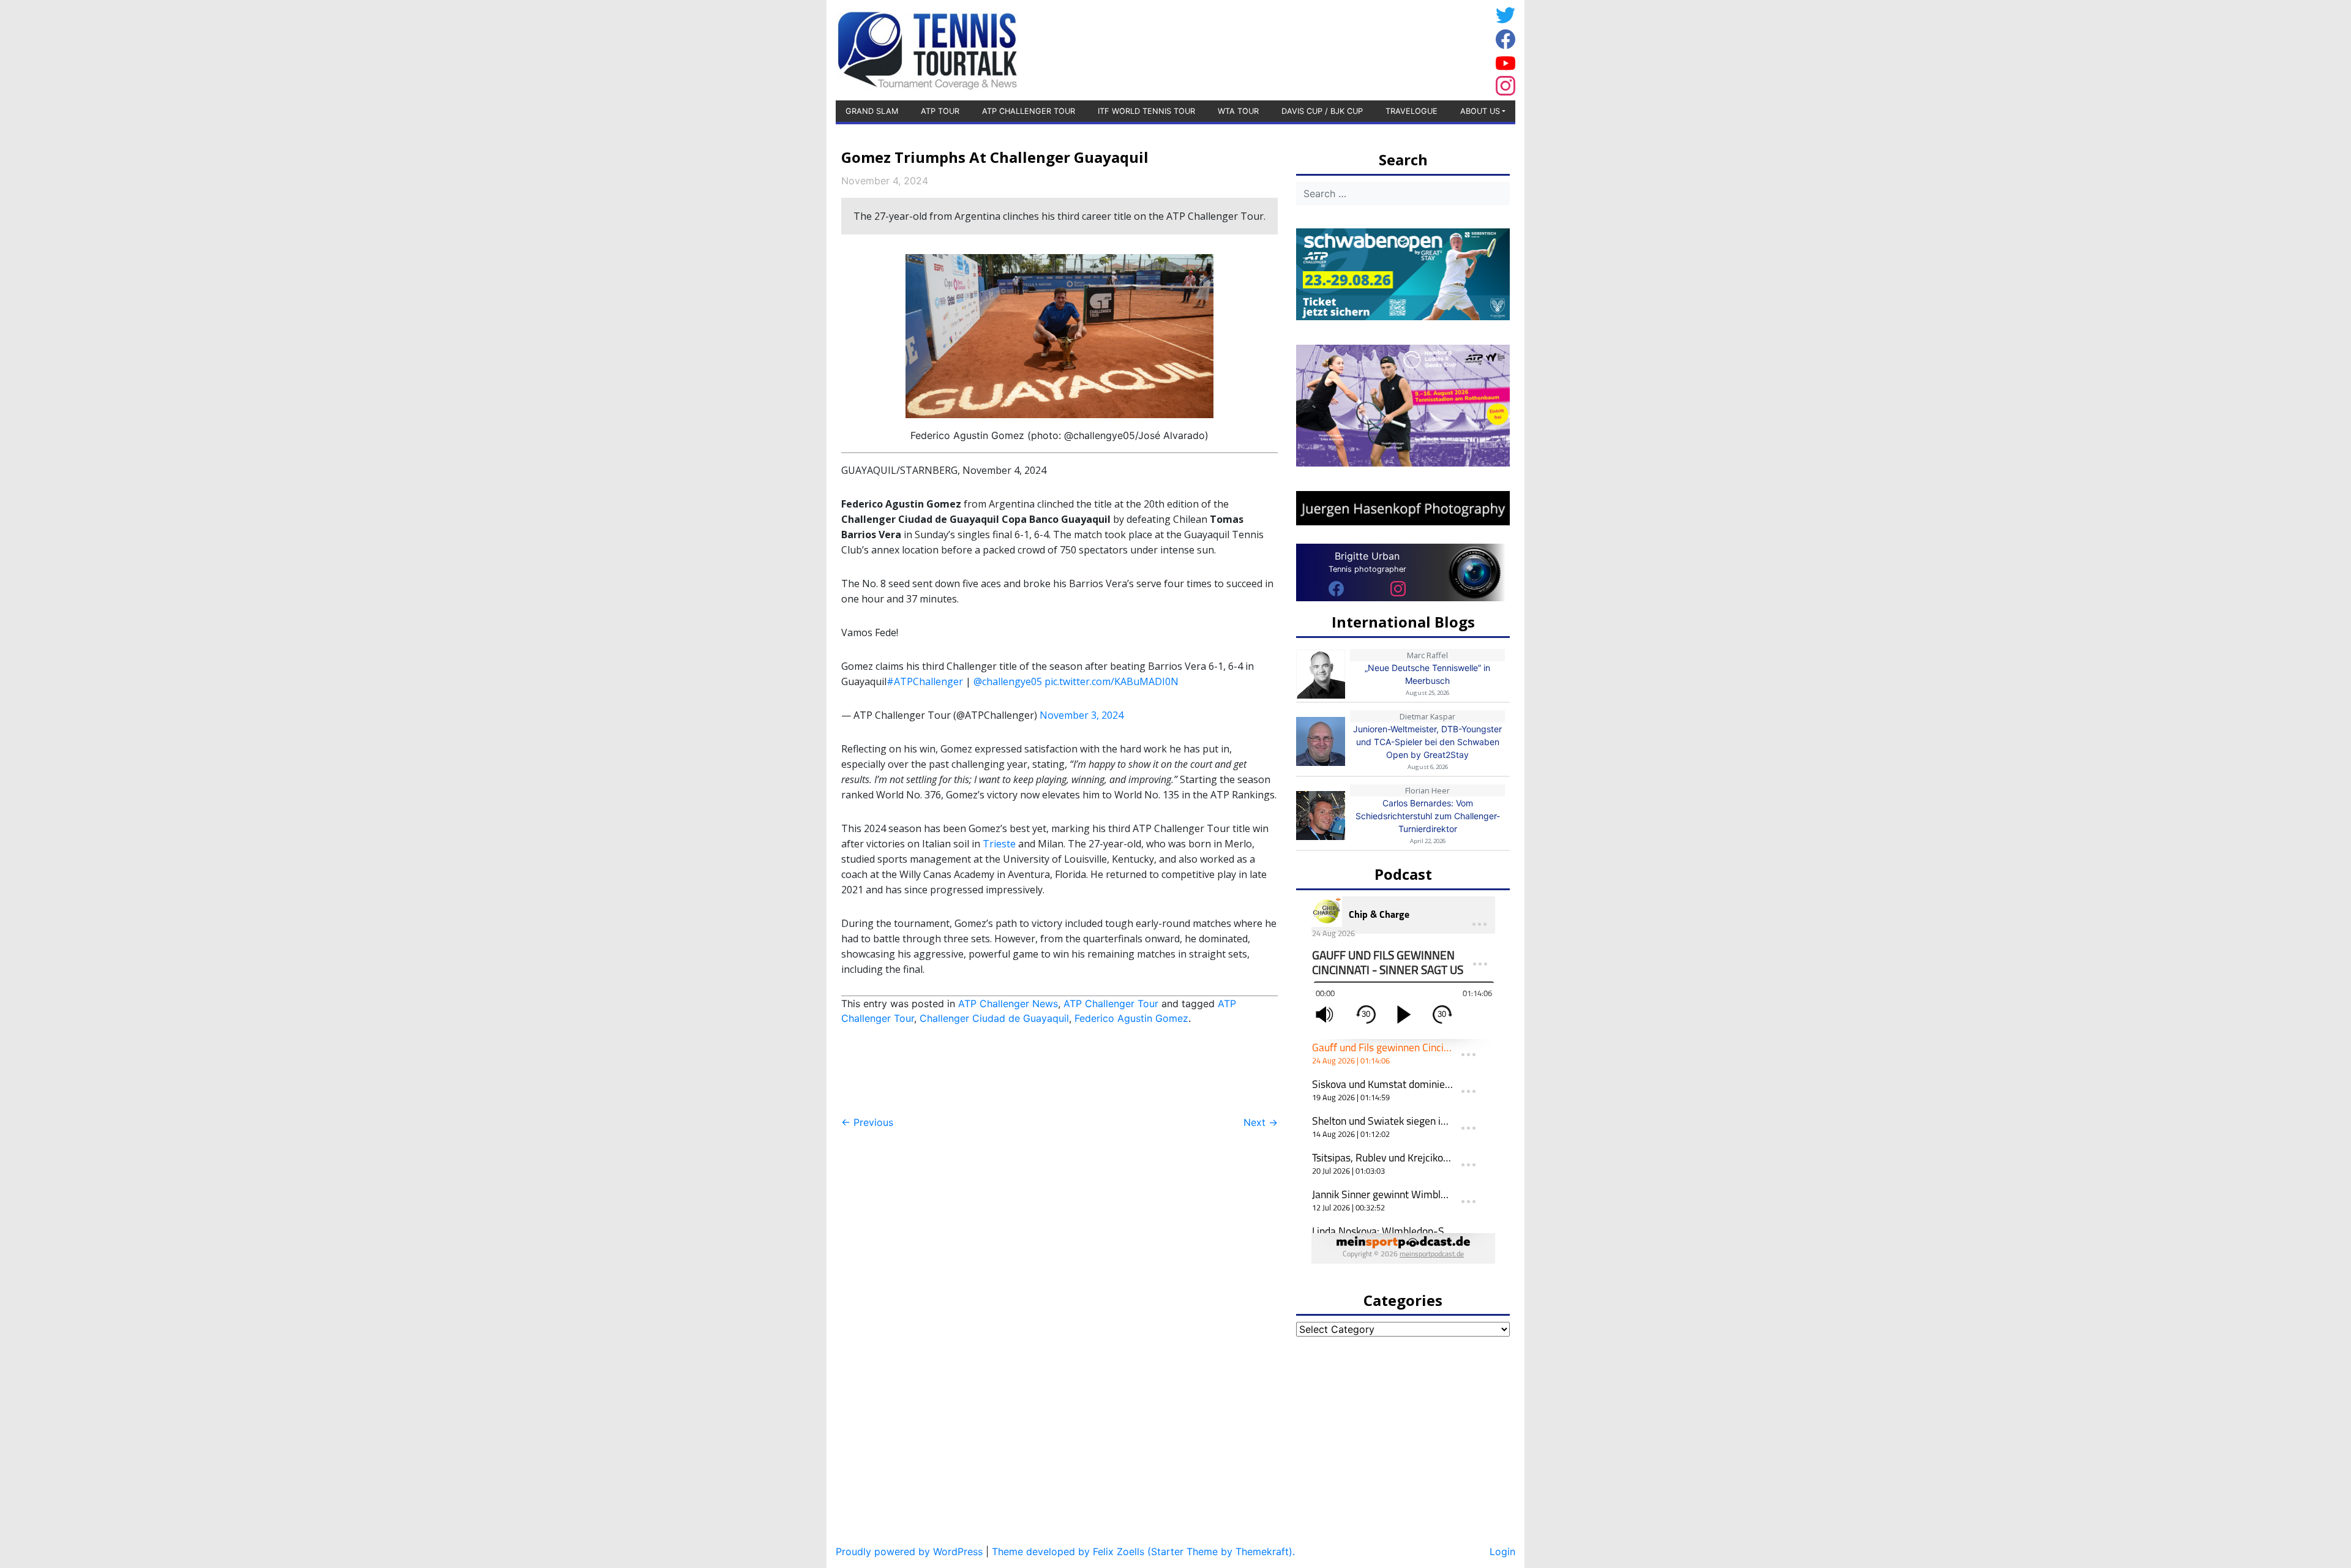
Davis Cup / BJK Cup (1322, 111)
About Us (1480, 111)
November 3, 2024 (1082, 715)
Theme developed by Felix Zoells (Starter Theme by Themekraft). (1143, 1551)
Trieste (999, 844)
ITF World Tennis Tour (1146, 111)
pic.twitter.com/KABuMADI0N (1112, 681)
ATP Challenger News (1008, 1003)
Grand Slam (872, 111)
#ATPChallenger (925, 681)
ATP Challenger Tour (1029, 111)
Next (1261, 1122)
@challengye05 (1008, 681)
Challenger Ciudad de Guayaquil (994, 1018)
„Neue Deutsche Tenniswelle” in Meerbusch (1427, 674)
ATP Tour (940, 111)
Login (1502, 1551)
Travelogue (1412, 111)
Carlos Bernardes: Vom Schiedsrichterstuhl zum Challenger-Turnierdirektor (1428, 816)
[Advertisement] (1393, 48)
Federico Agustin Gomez (1131, 1018)
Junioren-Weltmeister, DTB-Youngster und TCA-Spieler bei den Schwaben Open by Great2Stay (1427, 742)
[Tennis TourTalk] (927, 49)
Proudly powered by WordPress (909, 1551)
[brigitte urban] (1336, 588)
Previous (867, 1122)
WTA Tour (1238, 111)
